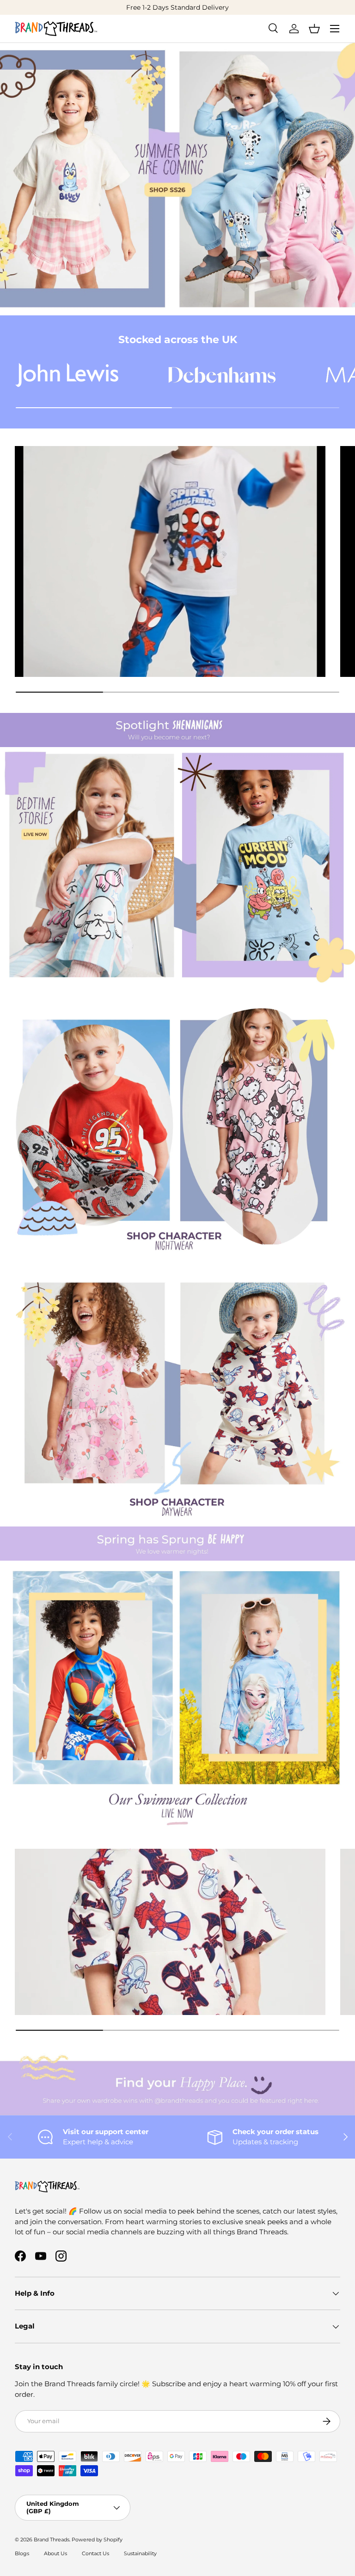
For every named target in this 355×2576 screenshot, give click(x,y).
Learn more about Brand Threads (195, 7)
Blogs (22, 2553)
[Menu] (335, 29)
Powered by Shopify (97, 2540)
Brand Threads (52, 2540)
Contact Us (95, 2553)
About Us (55, 2553)
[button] (314, 29)
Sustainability (140, 2553)
